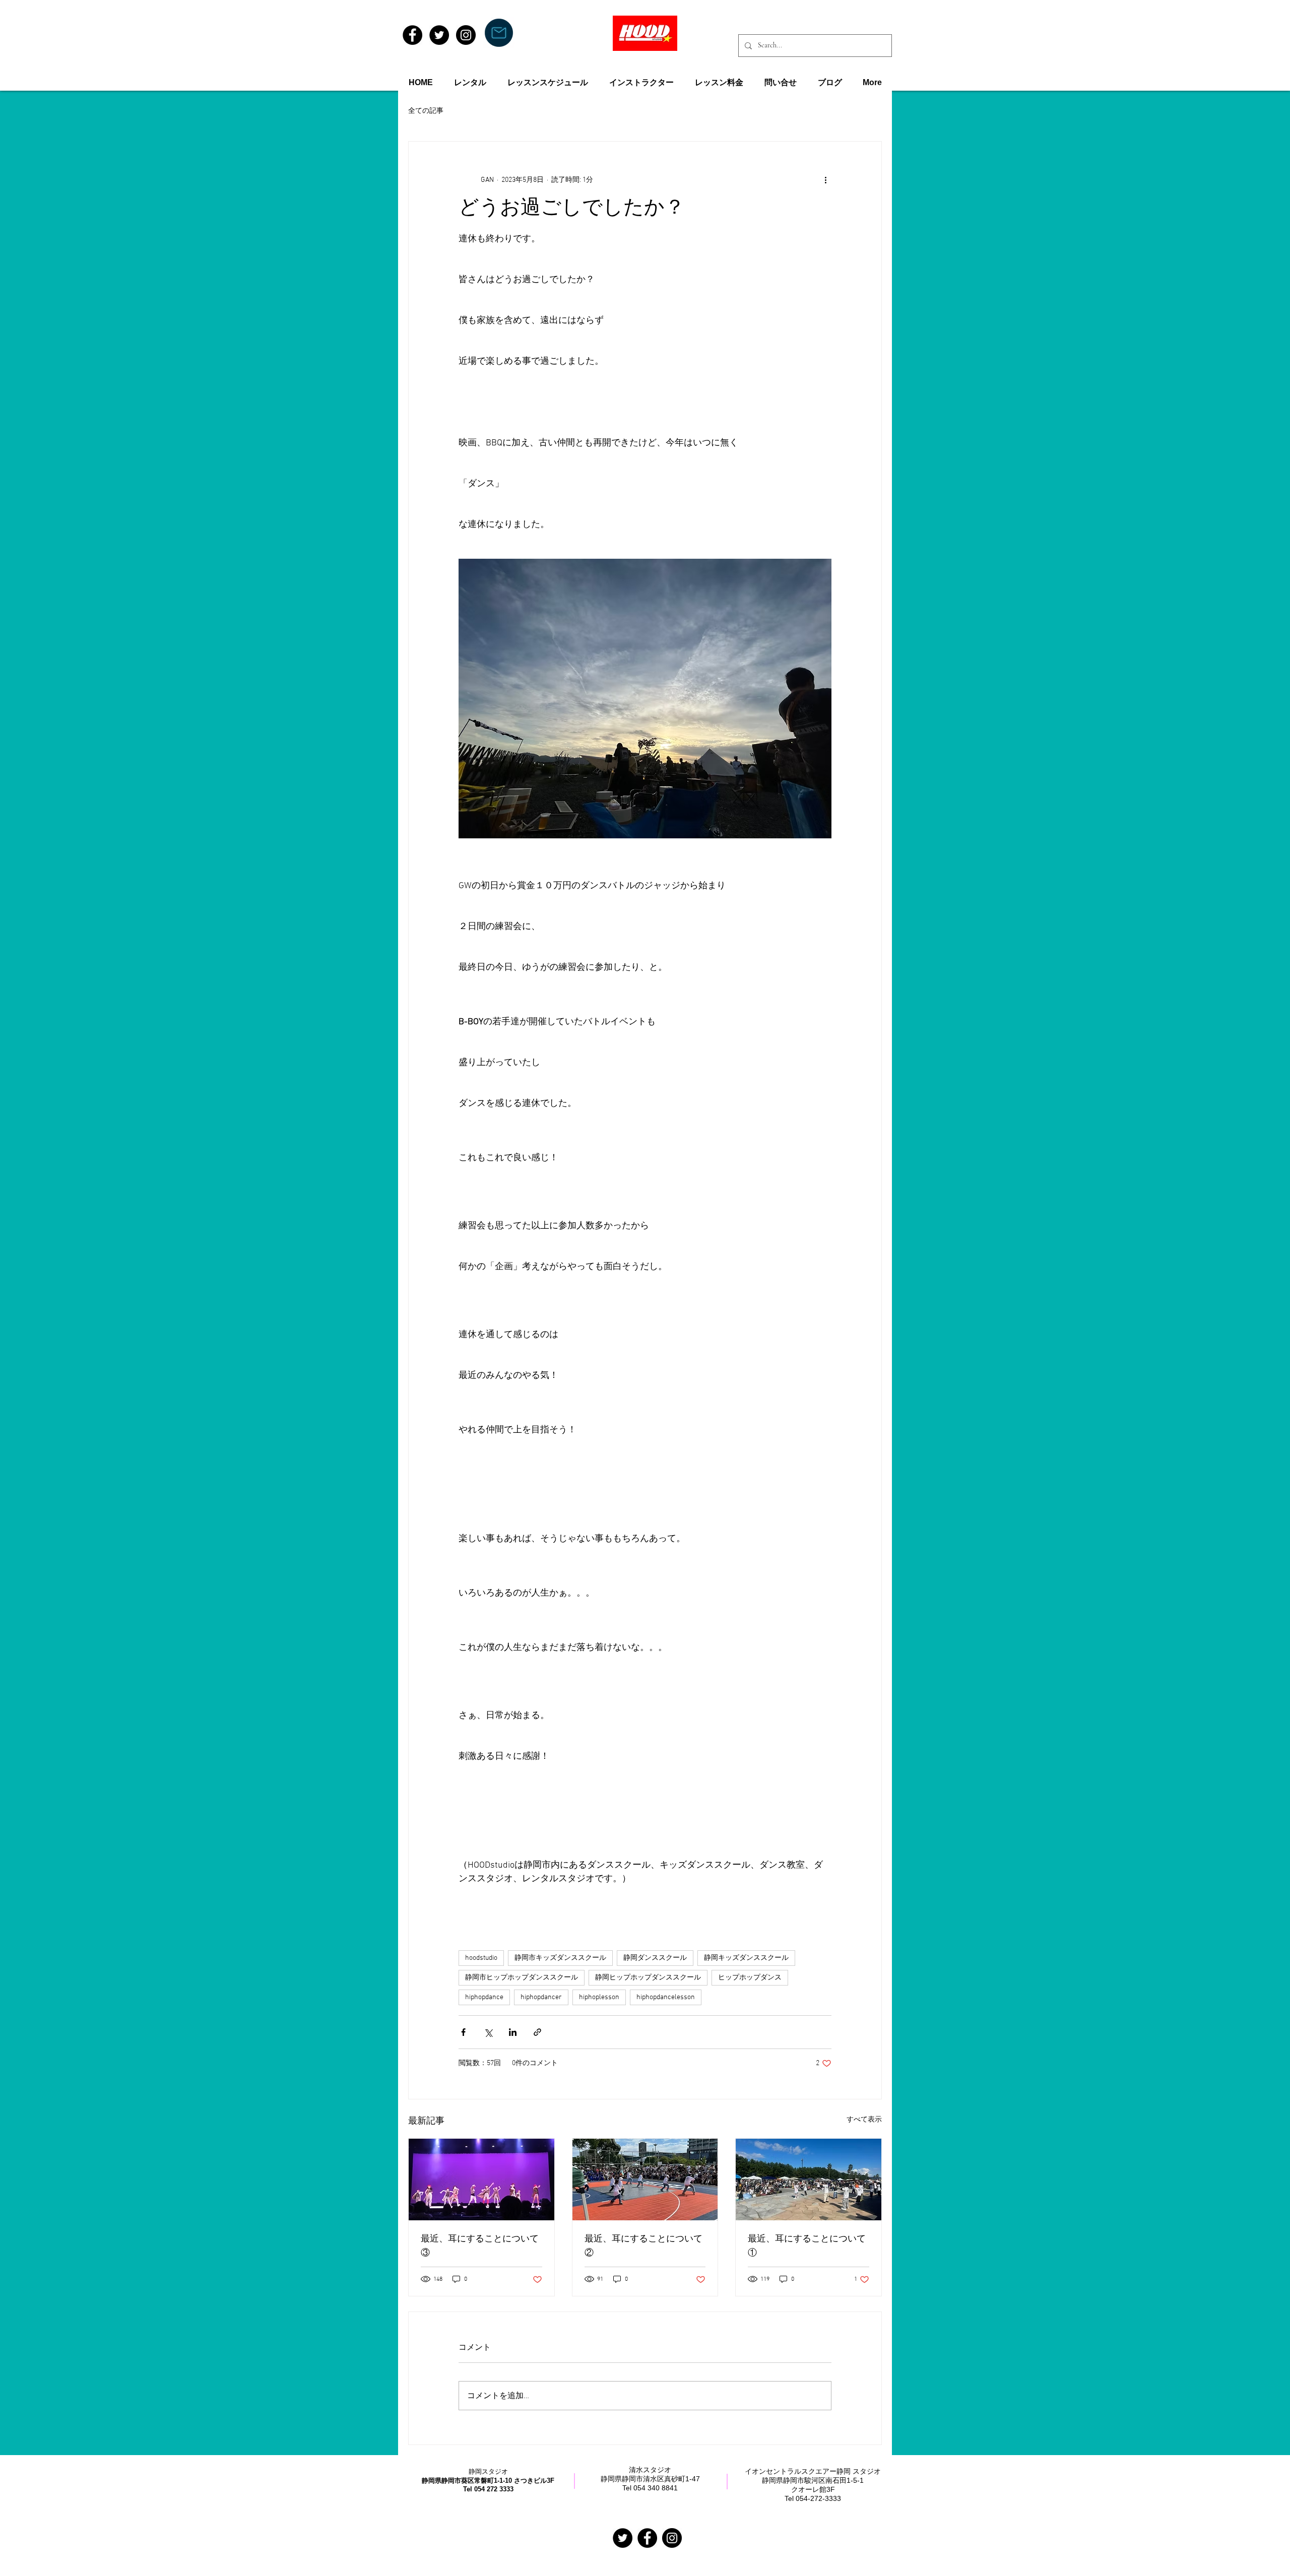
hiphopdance (484, 1997)
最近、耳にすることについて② (643, 2247)
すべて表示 (864, 2120)
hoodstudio (481, 1958)
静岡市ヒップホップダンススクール (522, 1978)
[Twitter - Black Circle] (439, 35)
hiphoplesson (599, 1997)
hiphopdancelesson (666, 1997)
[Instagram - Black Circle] (466, 35)
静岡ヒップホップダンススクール (648, 1978)
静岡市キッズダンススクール (560, 1958)
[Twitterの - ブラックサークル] (623, 2538)
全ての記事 (426, 111)
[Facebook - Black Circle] (412, 35)
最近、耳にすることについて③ (480, 2247)
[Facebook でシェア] (463, 2032)
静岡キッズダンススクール (746, 1958)
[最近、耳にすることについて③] (481, 2179)
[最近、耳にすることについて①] (809, 2179)
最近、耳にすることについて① (807, 2247)
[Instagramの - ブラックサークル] (672, 2538)
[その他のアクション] (825, 180)
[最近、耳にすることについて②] (645, 2179)
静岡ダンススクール (655, 1958)
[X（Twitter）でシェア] (488, 2032)
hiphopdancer (541, 1997)
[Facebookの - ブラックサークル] (647, 2538)
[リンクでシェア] (537, 2032)
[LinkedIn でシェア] (513, 2032)
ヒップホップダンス (750, 1978)
